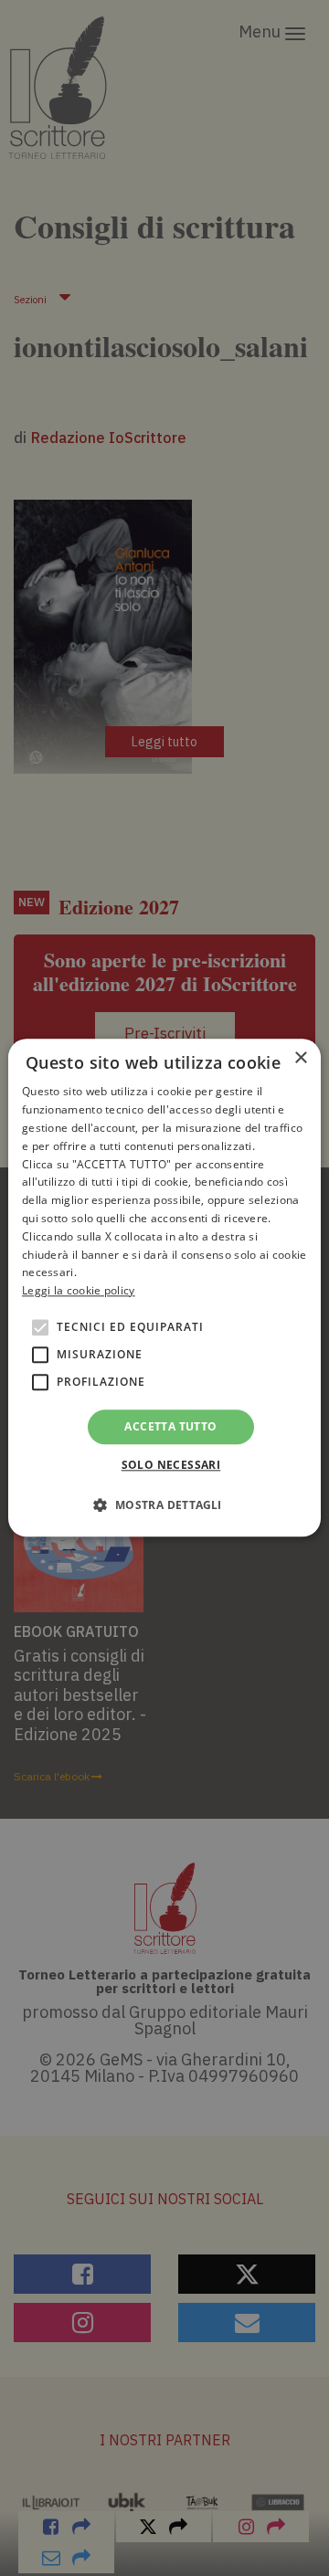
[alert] (164, 1288)
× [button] (300, 1058)
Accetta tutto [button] (170, 1426)
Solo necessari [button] (171, 1466)
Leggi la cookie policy (79, 1290)
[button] (164, 1505)
